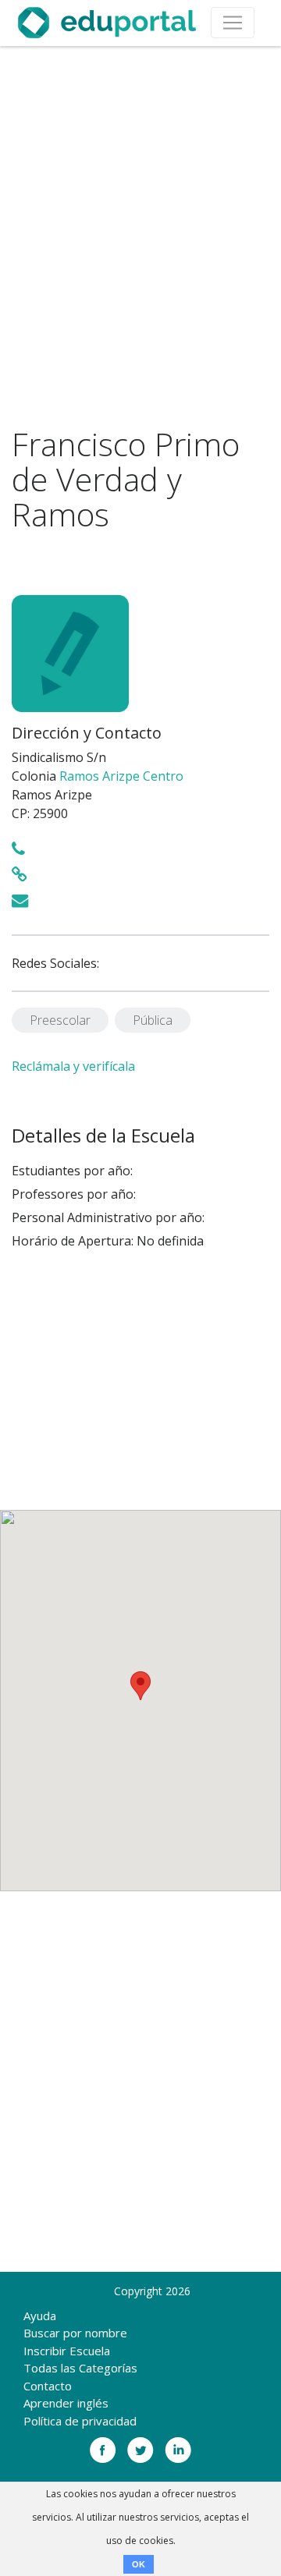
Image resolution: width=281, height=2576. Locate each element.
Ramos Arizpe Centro (121, 776)
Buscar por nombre (75, 2333)
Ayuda (40, 2316)
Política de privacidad (80, 2421)
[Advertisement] (140, 236)
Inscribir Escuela (67, 2351)
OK (139, 2564)
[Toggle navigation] (233, 23)
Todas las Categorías (80, 2368)
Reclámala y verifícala (73, 1066)
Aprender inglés (66, 2403)
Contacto (48, 2386)
